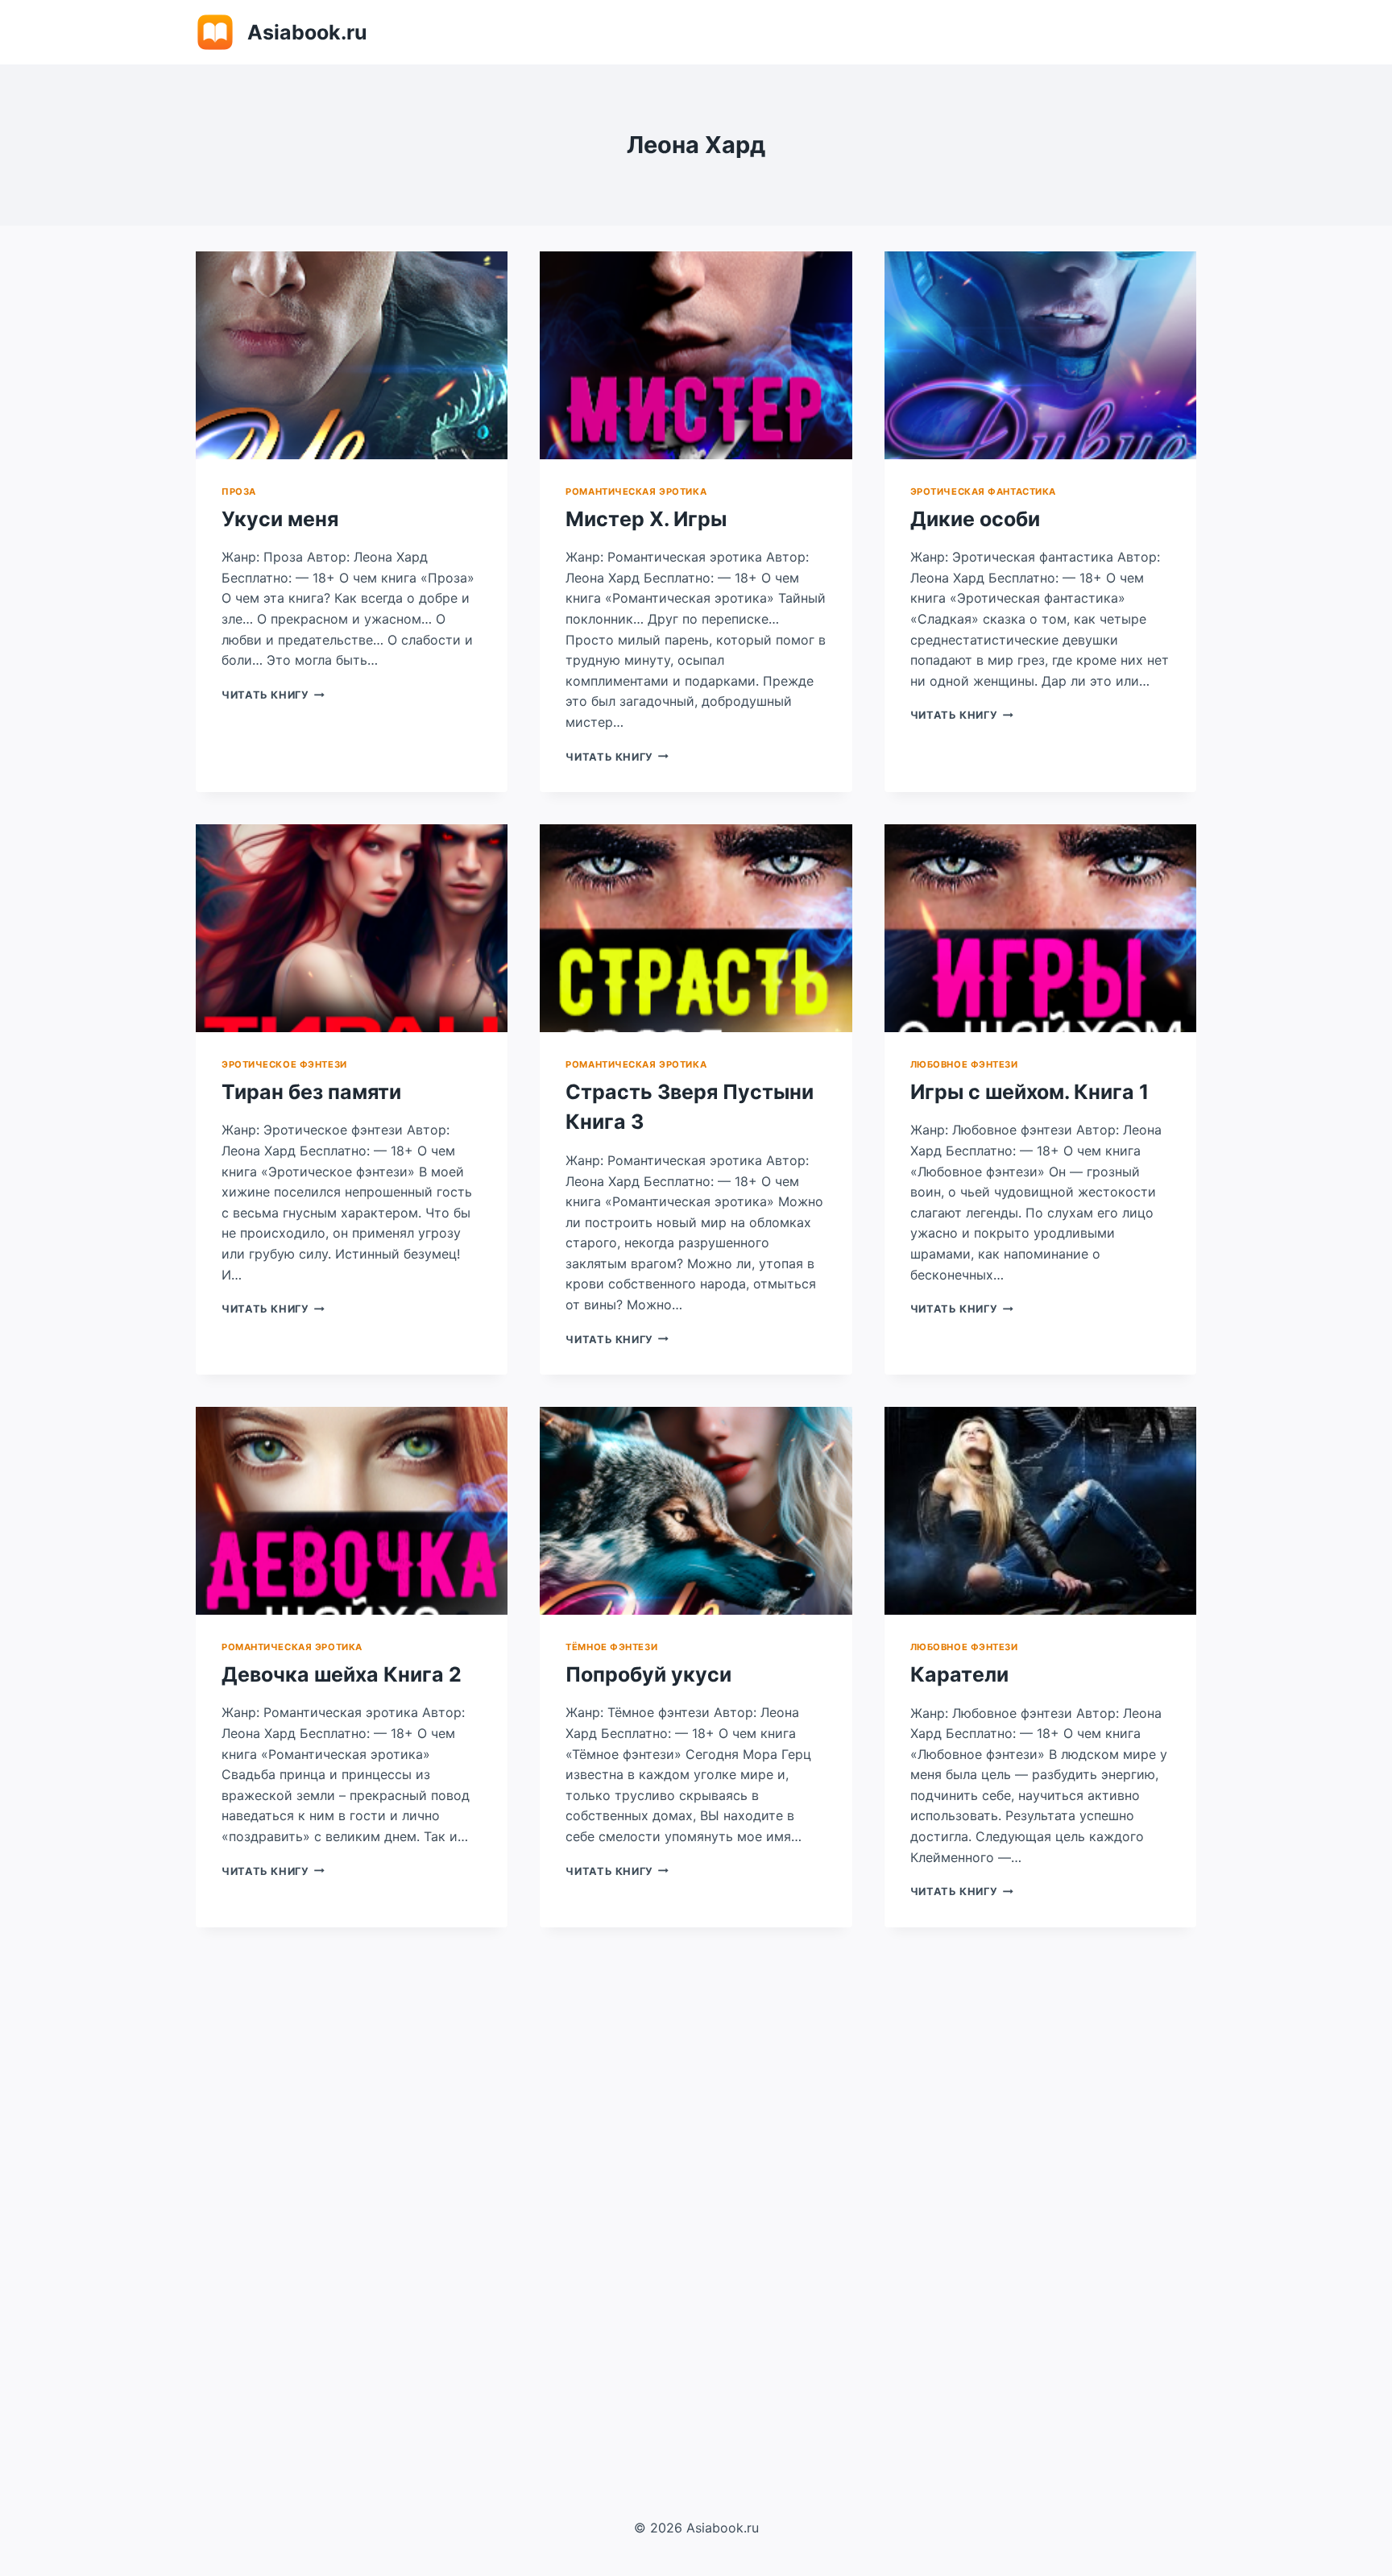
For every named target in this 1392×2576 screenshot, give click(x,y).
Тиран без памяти (311, 1092)
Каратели (959, 1674)
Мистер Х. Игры (646, 519)
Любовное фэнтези (964, 1064)
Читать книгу (273, 695)
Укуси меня (280, 519)
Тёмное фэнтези (611, 1647)
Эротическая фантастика (983, 492)
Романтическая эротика (636, 492)
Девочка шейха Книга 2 (342, 1674)
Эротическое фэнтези (284, 1064)
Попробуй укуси (648, 1674)
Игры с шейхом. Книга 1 (1029, 1092)
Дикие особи (975, 519)
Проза (239, 492)
